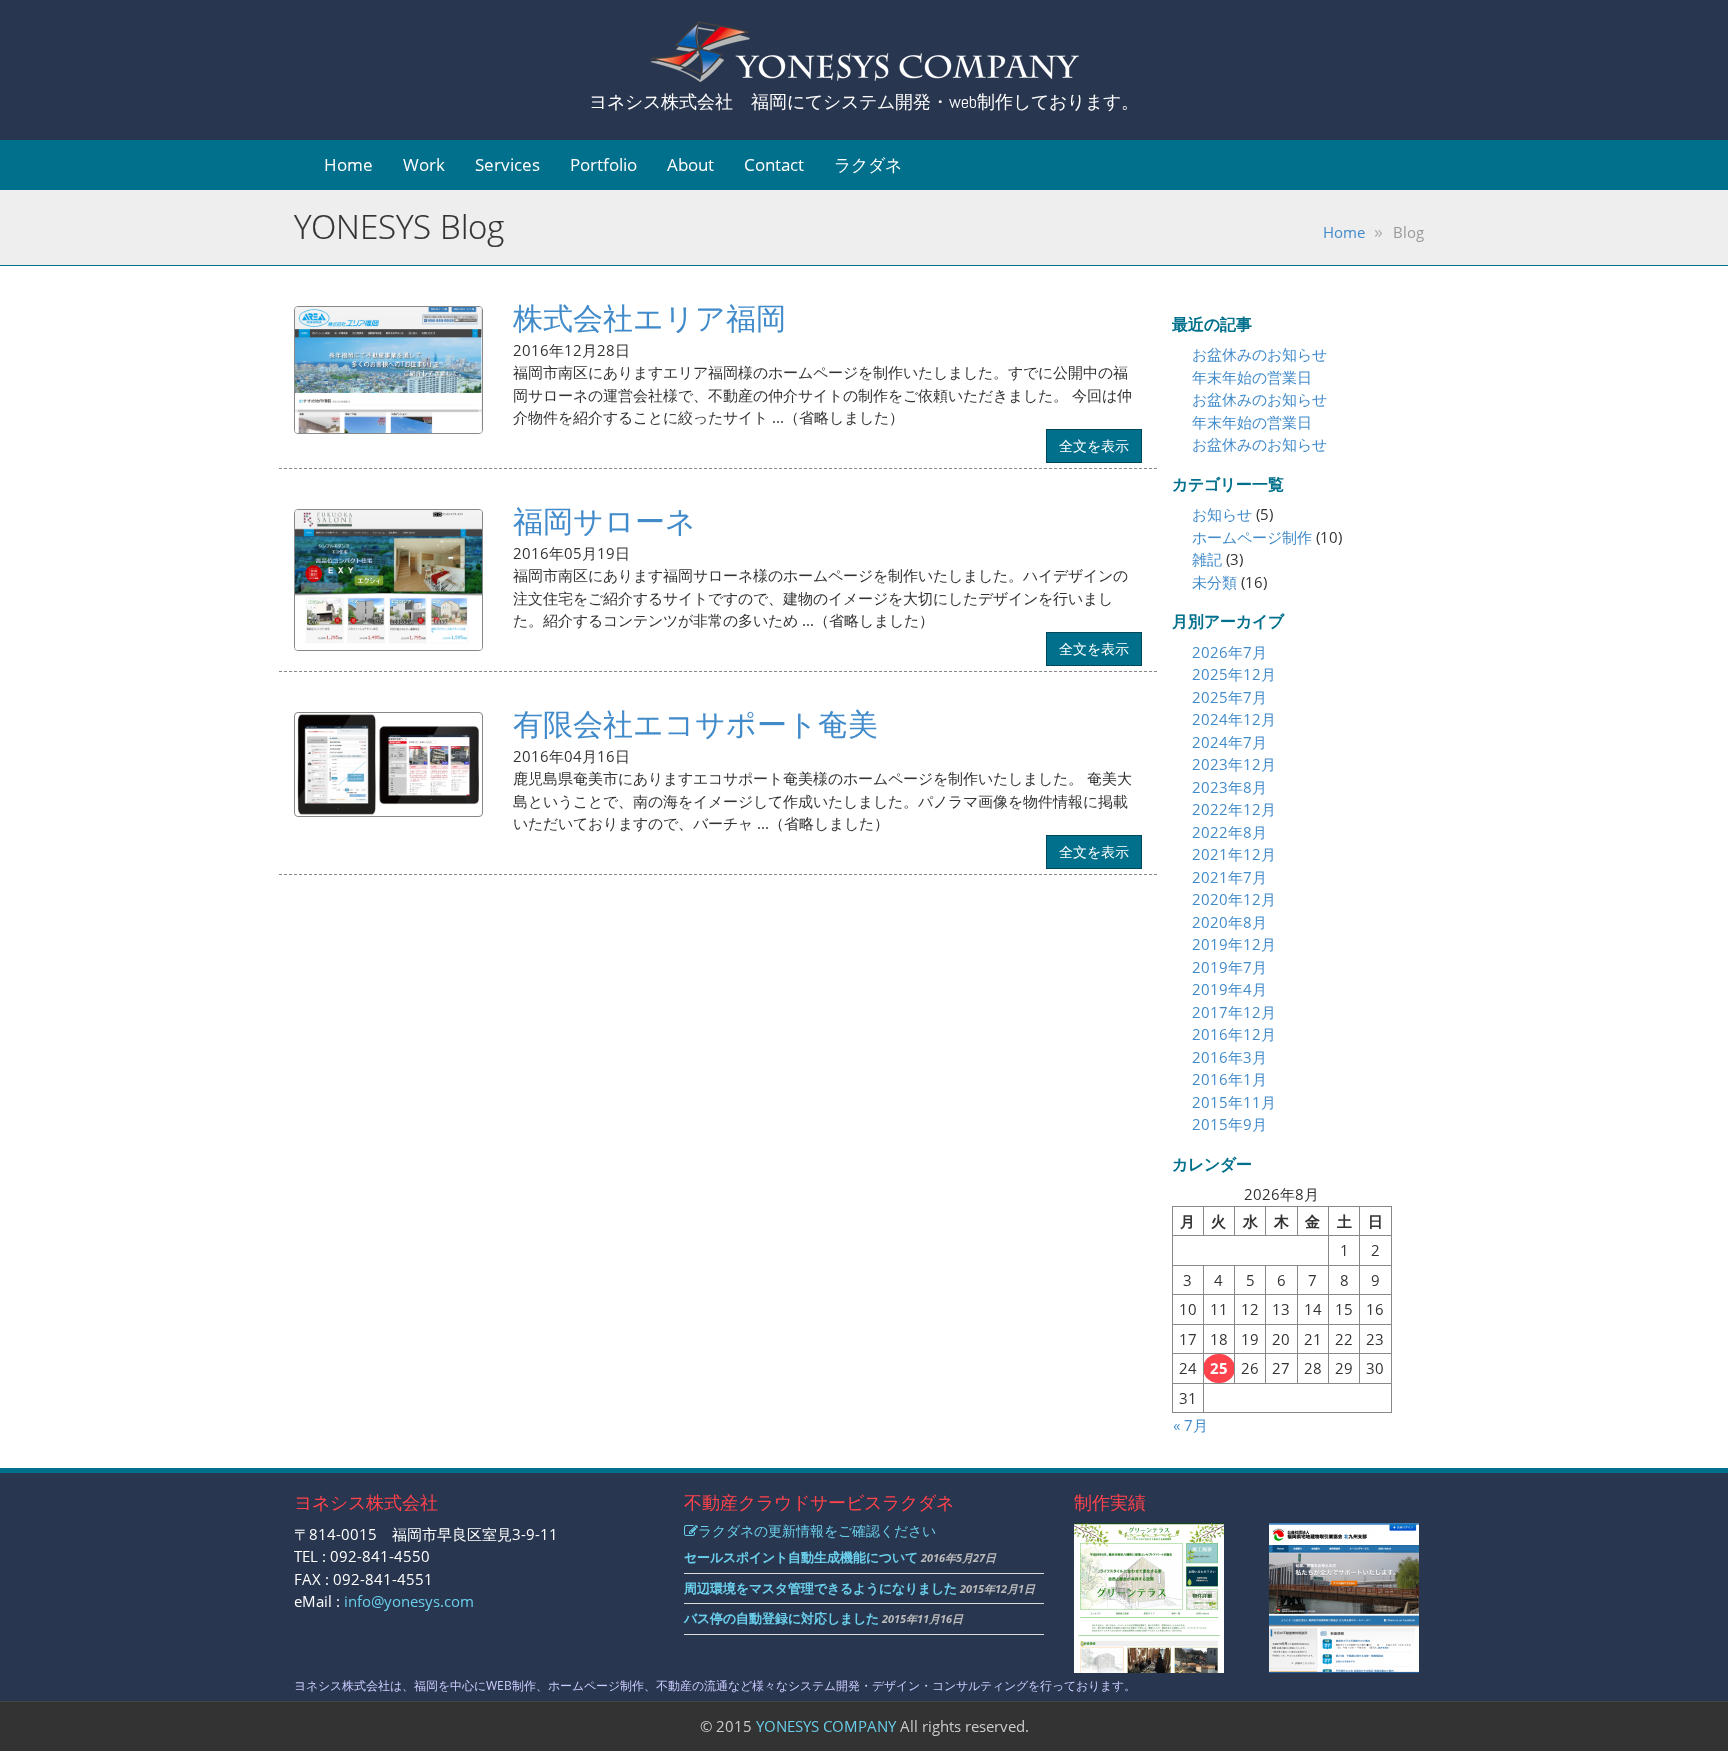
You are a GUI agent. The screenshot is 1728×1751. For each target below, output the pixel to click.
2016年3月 (1229, 1057)
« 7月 (1190, 1425)
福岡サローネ (604, 520)
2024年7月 (1229, 742)
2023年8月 (1229, 787)
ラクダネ (868, 164)
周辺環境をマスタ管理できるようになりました (820, 1588)
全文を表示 (1094, 445)
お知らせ (1222, 514)
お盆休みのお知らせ (1259, 354)
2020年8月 (1229, 922)
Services (507, 164)
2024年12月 (1234, 719)
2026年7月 (1229, 652)
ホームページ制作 (1252, 537)
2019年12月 (1234, 944)
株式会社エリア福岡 (649, 317)
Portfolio (603, 164)
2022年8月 (1229, 832)
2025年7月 (1229, 697)
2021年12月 (1234, 854)
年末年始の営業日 (1252, 377)
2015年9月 (1229, 1124)
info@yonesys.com (409, 1601)
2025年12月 (1234, 674)
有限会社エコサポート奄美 (695, 723)
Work (424, 164)
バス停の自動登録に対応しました (781, 1618)
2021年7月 (1229, 877)
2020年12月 (1234, 899)
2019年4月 (1229, 989)
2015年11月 (1234, 1102)
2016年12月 (1234, 1034)
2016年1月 (1229, 1079)
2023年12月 (1234, 764)
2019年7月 (1229, 967)
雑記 (1207, 559)
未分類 (1214, 582)
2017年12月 (1234, 1012)
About (690, 164)
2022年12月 (1234, 809)
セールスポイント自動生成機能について (801, 1557)
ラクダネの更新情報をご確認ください (817, 1530)
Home (348, 164)
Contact (774, 164)
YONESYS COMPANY (826, 1726)
